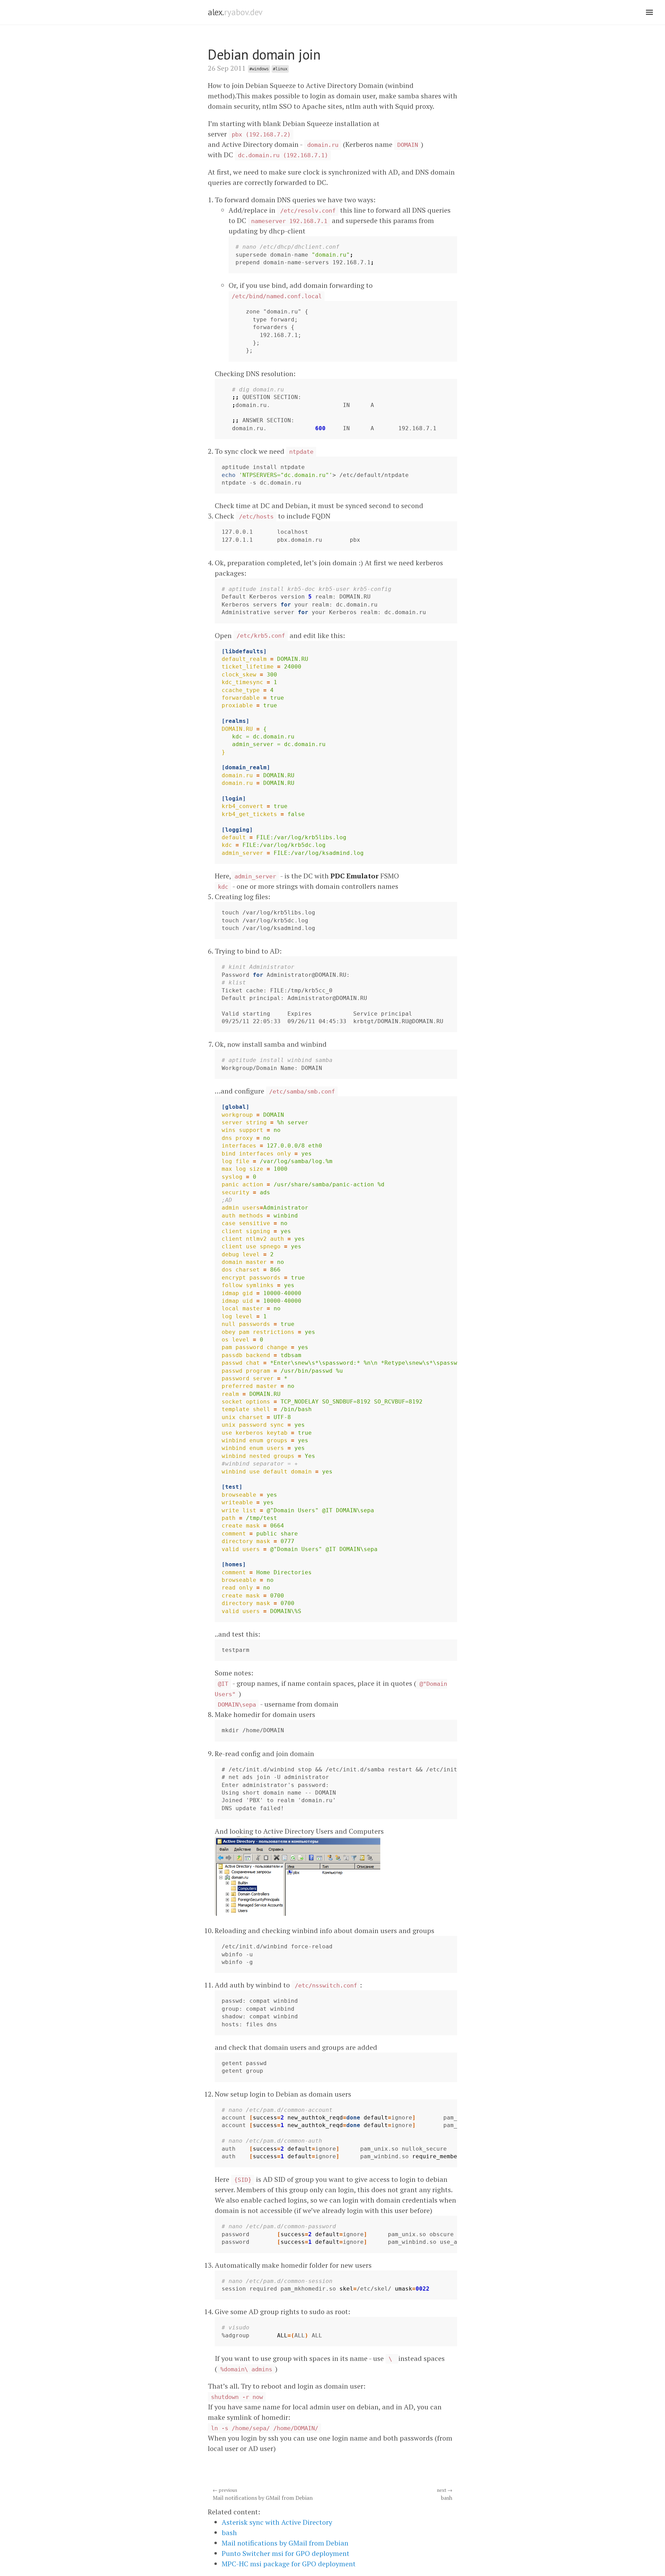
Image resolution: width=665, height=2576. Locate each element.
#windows (259, 69)
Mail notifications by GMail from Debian (263, 2494)
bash (445, 2494)
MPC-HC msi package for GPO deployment (289, 2564)
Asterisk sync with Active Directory (277, 2522)
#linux (280, 69)
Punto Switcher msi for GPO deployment (286, 2553)
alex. (235, 12)
